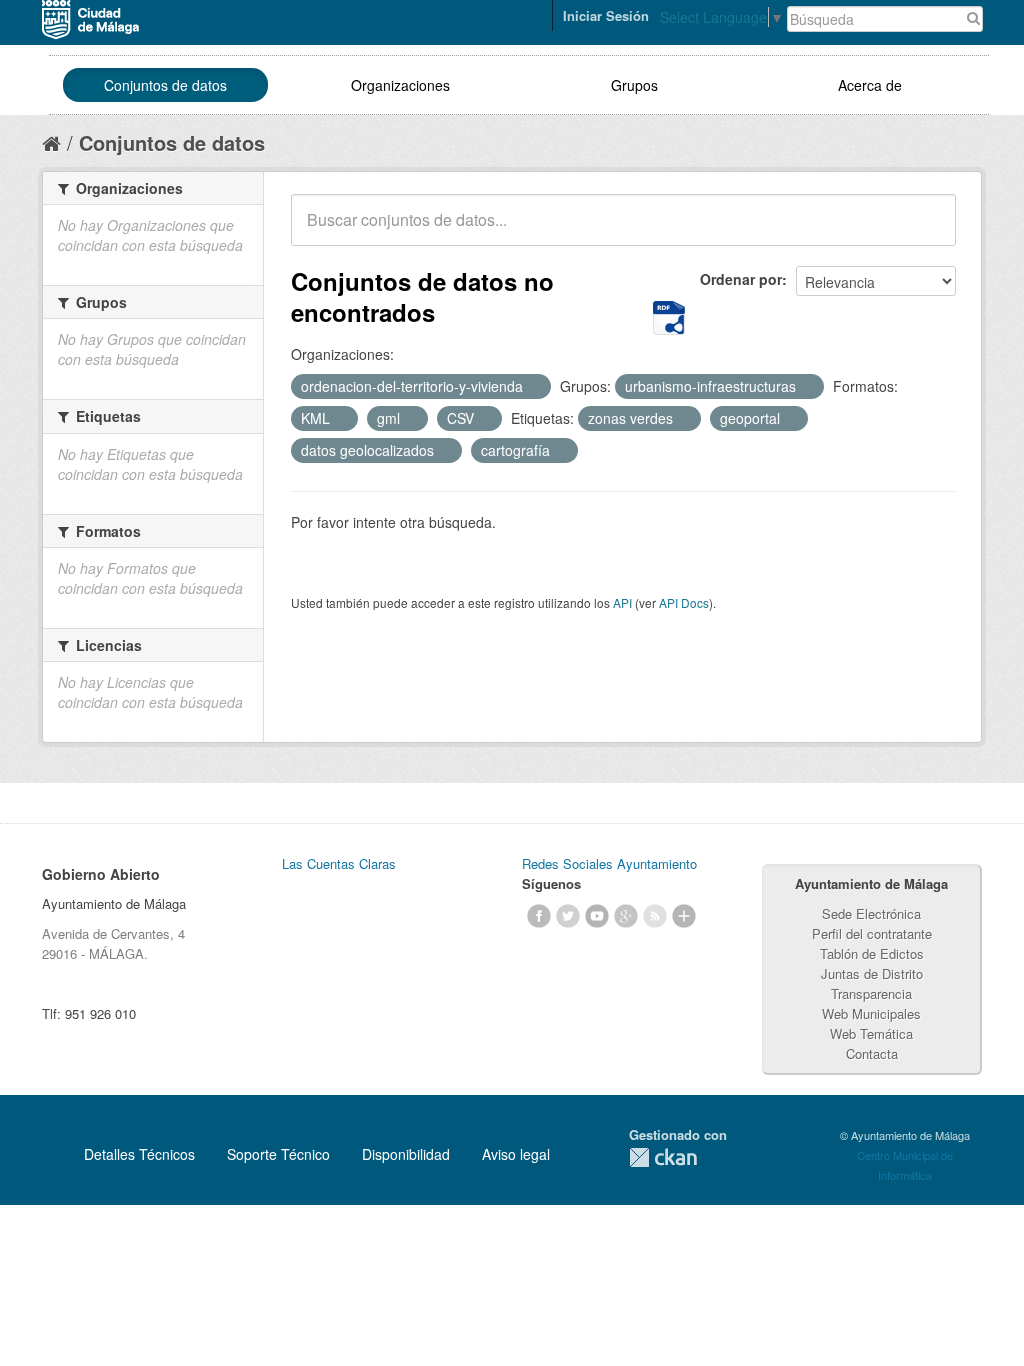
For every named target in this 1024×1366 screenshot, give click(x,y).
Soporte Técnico (278, 1154)
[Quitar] (534, 387)
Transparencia (871, 993)
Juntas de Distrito (872, 973)
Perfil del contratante (872, 933)
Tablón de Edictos (872, 953)
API (622, 602)
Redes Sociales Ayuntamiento (609, 863)
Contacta (872, 1053)
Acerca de (870, 85)
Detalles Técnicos (139, 1154)
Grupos (634, 85)
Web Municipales (871, 1013)
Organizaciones (400, 85)
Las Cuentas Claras (339, 863)
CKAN (663, 1157)
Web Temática (871, 1033)
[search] (927, 231)
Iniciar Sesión (606, 15)
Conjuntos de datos (165, 85)
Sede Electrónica (871, 913)
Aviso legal (516, 1154)
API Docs (684, 602)
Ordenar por (741, 279)
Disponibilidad (406, 1154)
